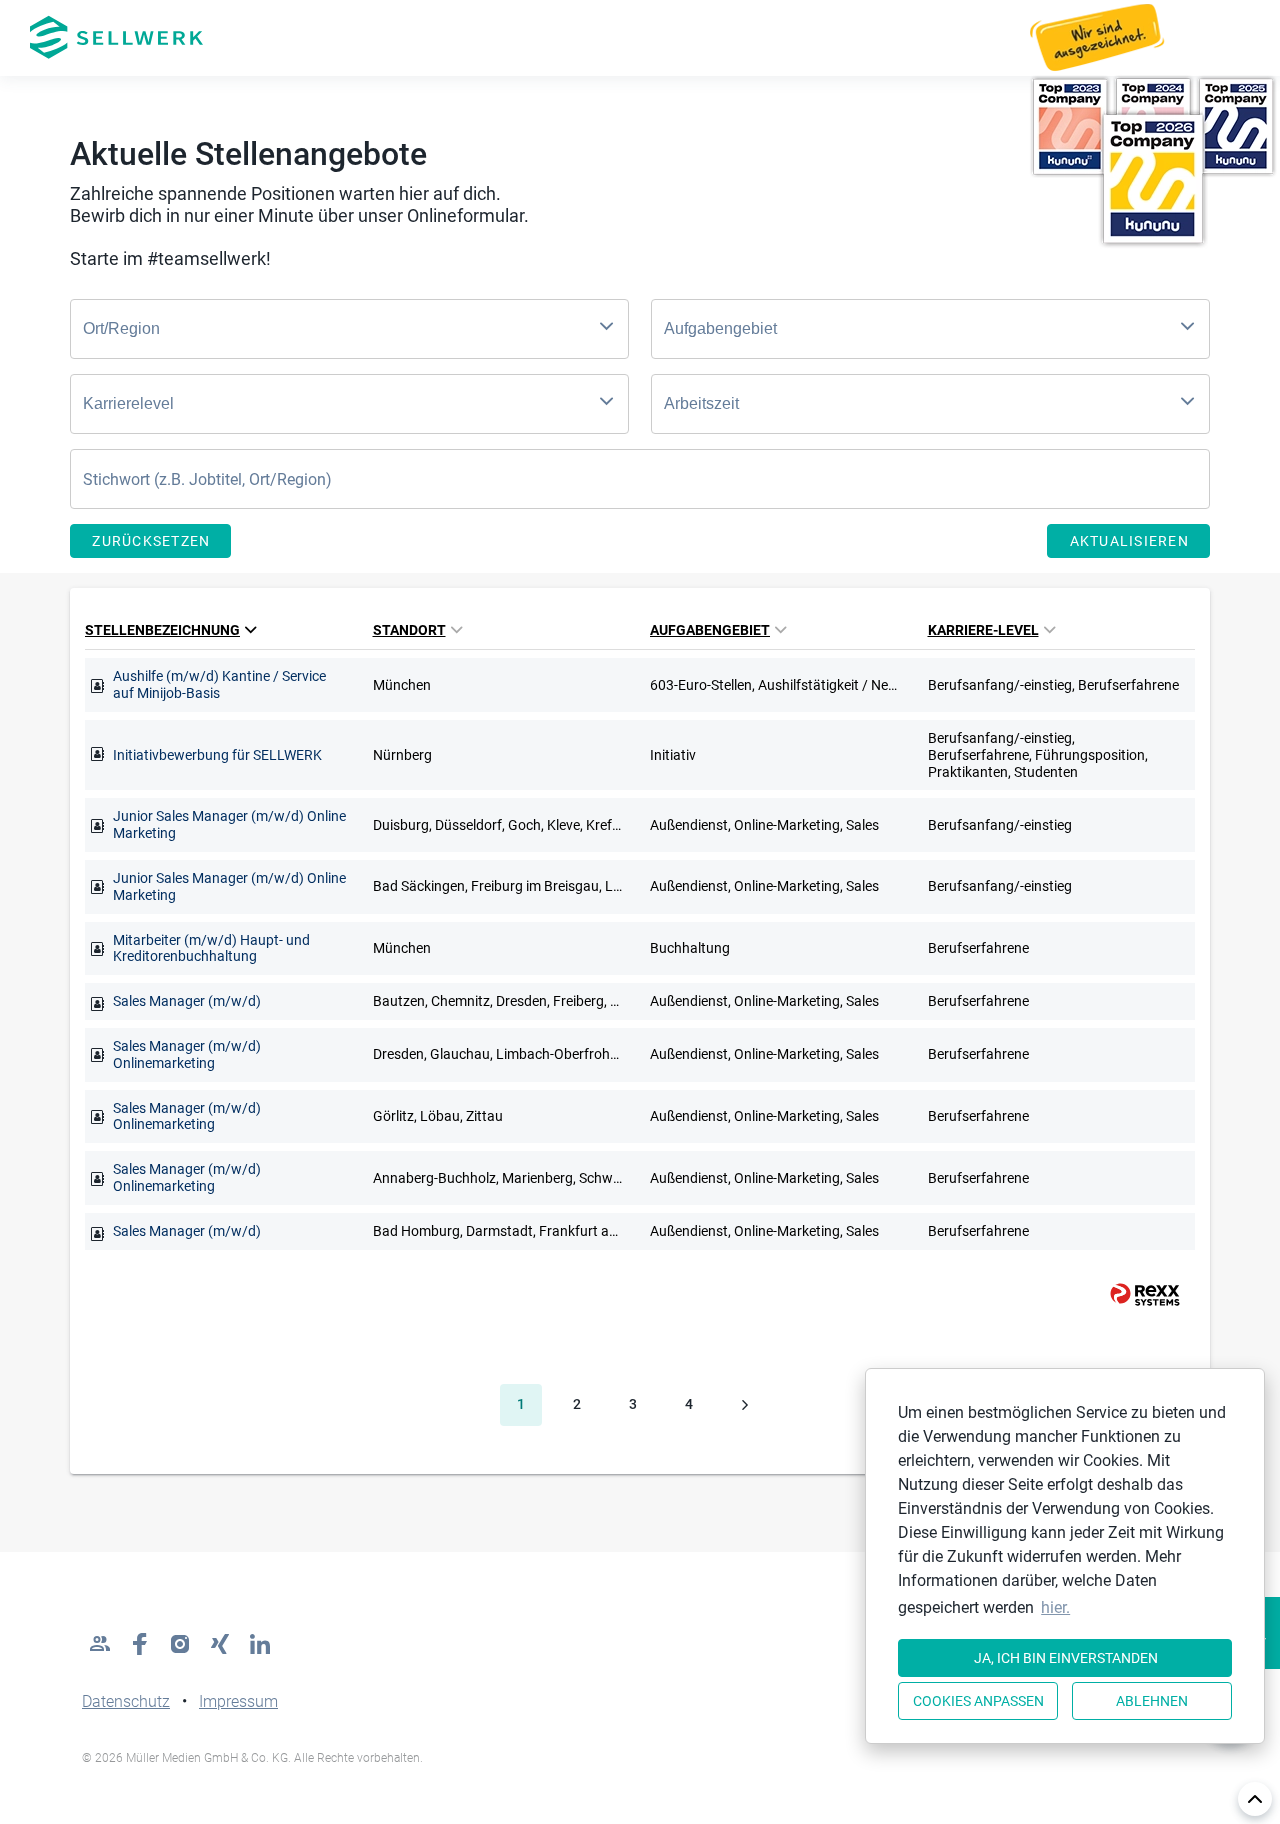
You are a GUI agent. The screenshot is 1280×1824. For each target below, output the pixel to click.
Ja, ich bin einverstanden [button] (1066, 1658)
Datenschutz (126, 1701)
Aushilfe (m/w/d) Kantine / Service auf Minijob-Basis (219, 684)
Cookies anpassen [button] (978, 1701)
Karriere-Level (983, 630)
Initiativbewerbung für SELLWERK (217, 755)
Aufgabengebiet (710, 630)
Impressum (238, 1701)
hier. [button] (1055, 1607)
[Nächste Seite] (745, 1405)
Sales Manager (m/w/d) (187, 1001)
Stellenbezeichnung (162, 630)
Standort (409, 630)
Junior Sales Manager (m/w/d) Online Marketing (229, 824)
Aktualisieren (1129, 541)
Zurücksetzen (151, 541)
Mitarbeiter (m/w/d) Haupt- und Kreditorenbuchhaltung (211, 948)
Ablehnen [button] (1152, 1701)
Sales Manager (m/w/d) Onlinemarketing (187, 1054)
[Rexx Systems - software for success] (1136, 1294)
